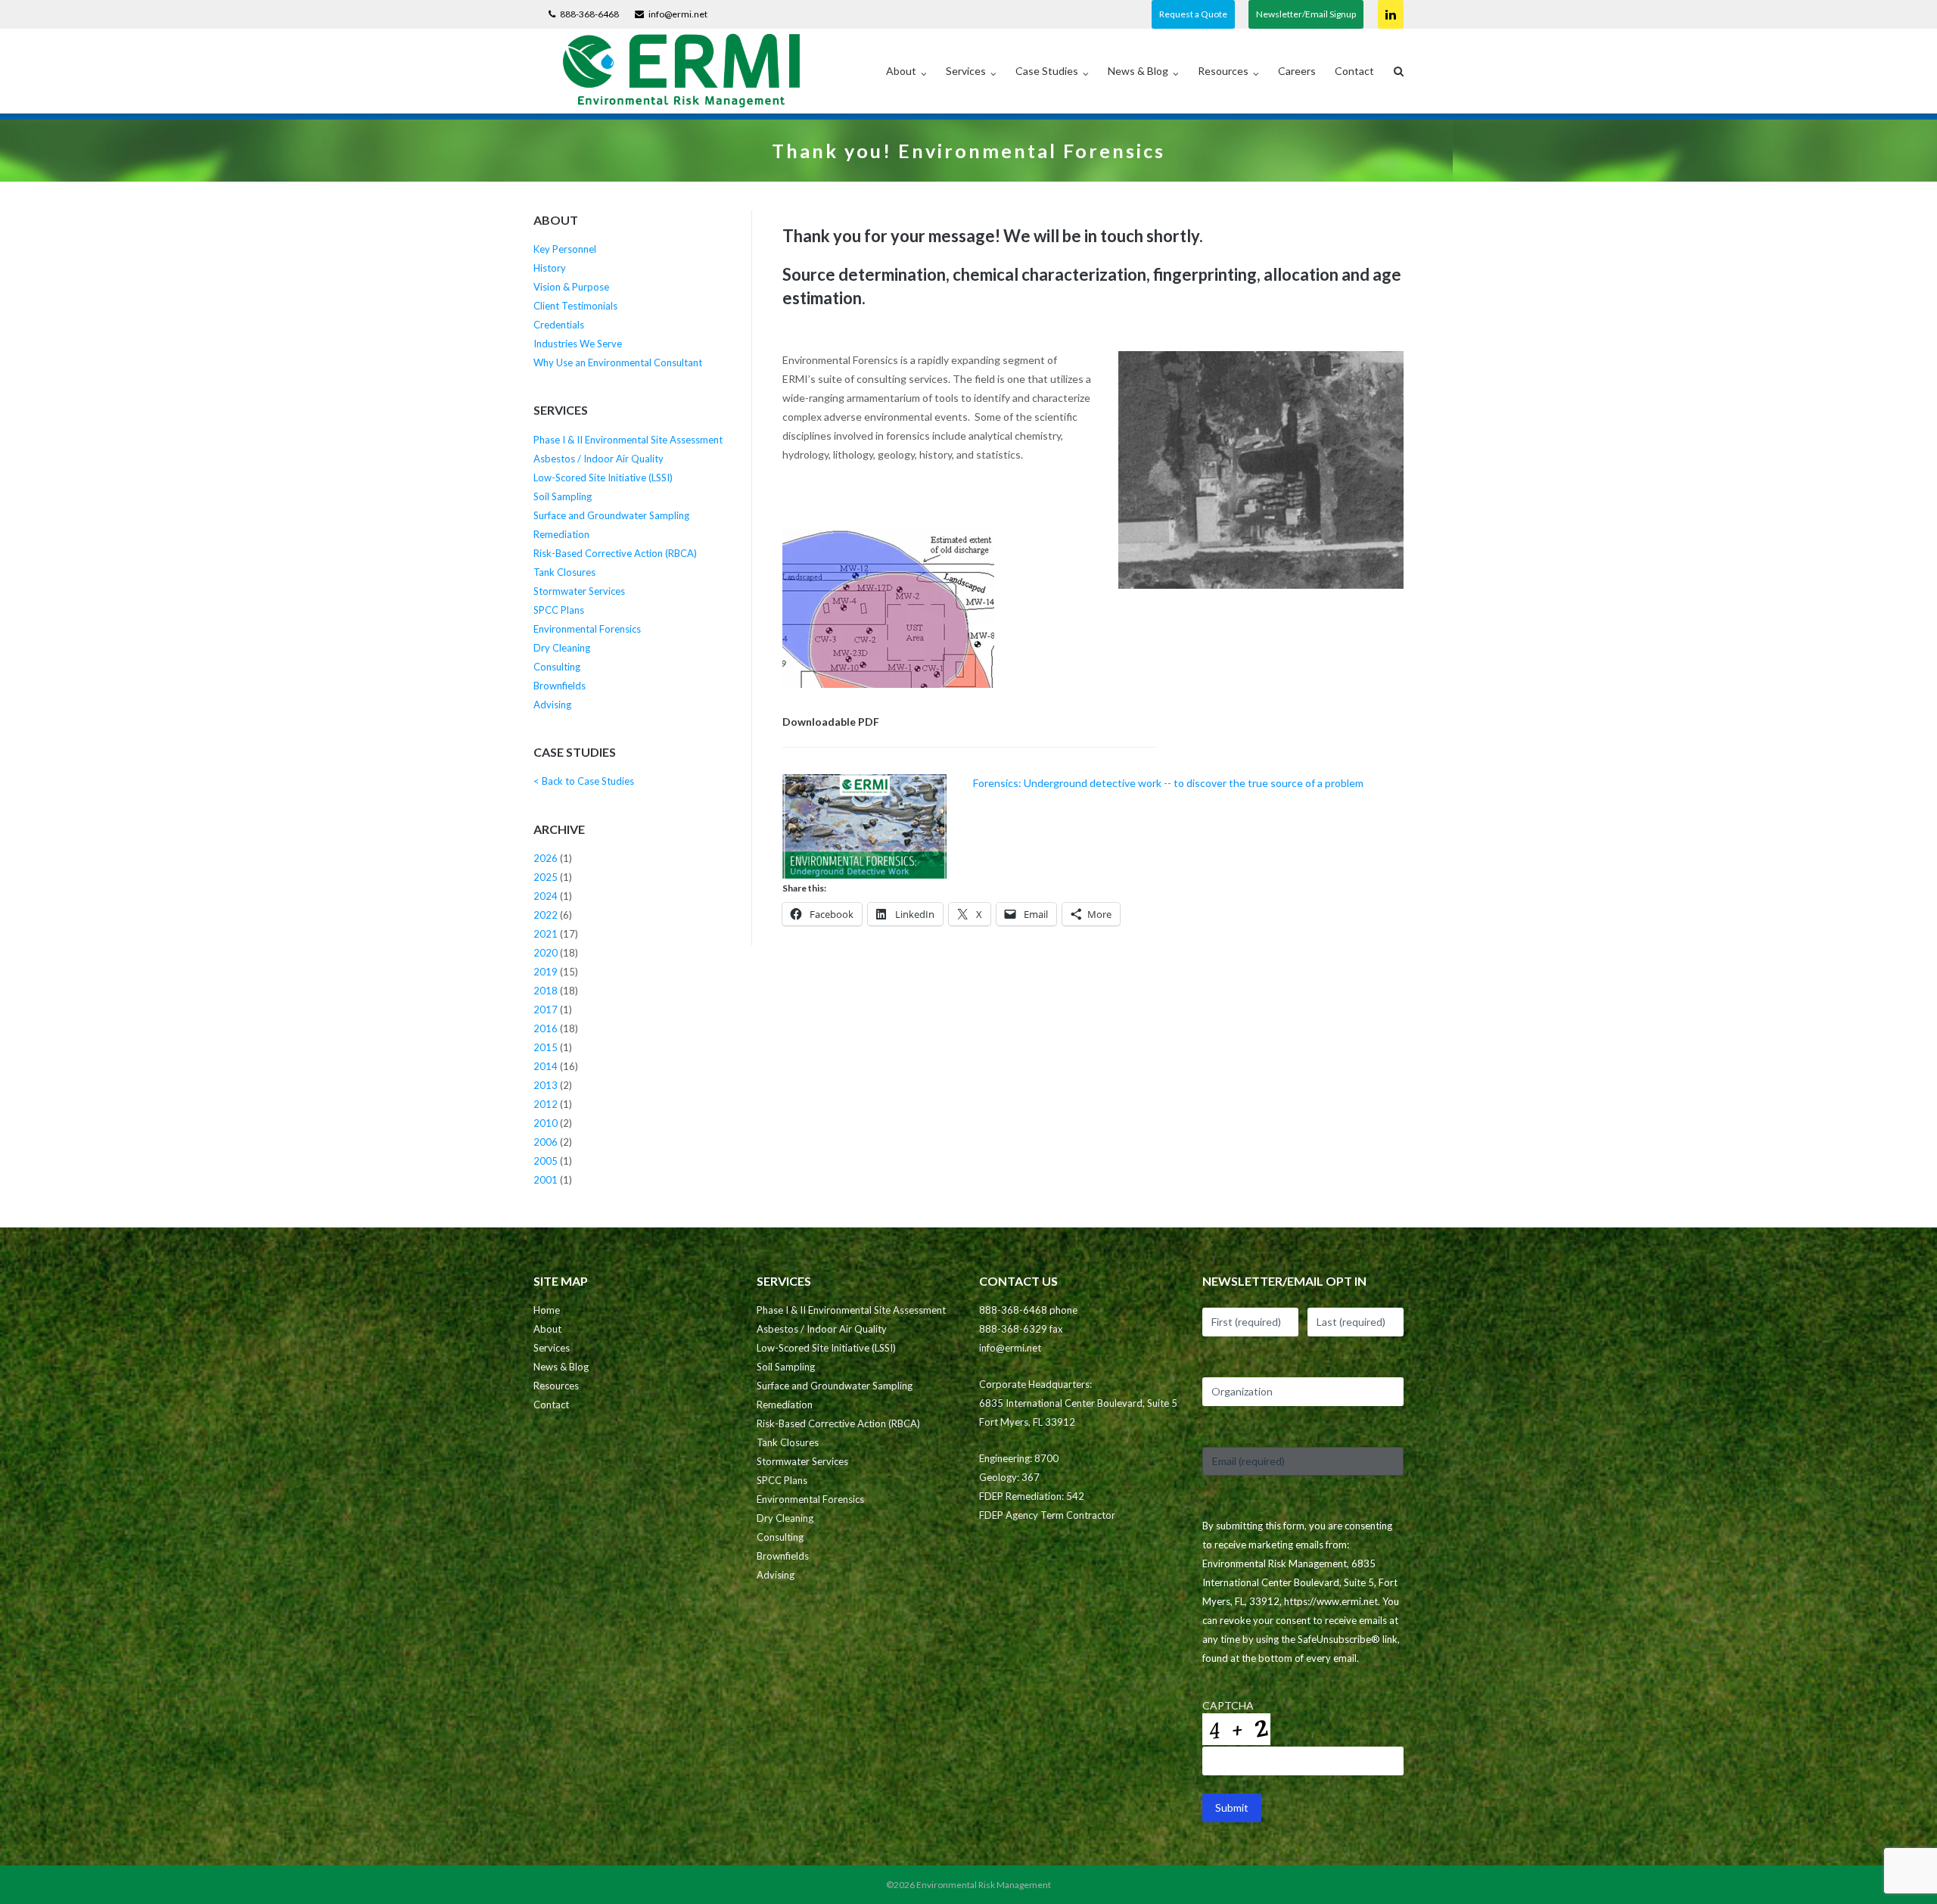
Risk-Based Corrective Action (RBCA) (615, 553)
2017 (546, 1010)
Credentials (559, 325)
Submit (1232, 1808)
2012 (546, 1104)
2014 (546, 1066)
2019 (546, 972)
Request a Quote (1193, 14)
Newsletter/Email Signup (1306, 14)
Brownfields (560, 686)
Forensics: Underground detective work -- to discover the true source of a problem (1168, 783)
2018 (546, 991)
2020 (546, 953)
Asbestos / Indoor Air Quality (599, 459)
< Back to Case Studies (584, 781)
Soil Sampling (563, 496)
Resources (1223, 71)
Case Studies (1047, 71)
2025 (546, 877)
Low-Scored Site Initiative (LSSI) (603, 478)
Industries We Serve (578, 344)
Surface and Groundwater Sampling (611, 515)
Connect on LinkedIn (1391, 14)
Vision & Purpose (571, 287)
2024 (546, 896)
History (550, 268)
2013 (546, 1085)
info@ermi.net (678, 14)
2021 (546, 934)
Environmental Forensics (587, 629)
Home (547, 1310)
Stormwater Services (579, 591)
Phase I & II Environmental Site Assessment (628, 440)
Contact (1354, 71)
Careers (1297, 71)
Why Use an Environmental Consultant (618, 362)
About (901, 71)
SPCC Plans (559, 610)
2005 (546, 1161)
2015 (546, 1047)
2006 (546, 1142)
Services (966, 71)
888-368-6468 (589, 14)
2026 (546, 858)
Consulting (557, 667)
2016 (546, 1028)
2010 (546, 1123)
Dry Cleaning (562, 648)
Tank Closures (564, 572)
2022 (546, 915)
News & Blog (1138, 71)
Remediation (561, 534)
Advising (552, 705)
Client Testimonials (575, 306)
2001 (546, 1180)
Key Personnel (565, 249)
